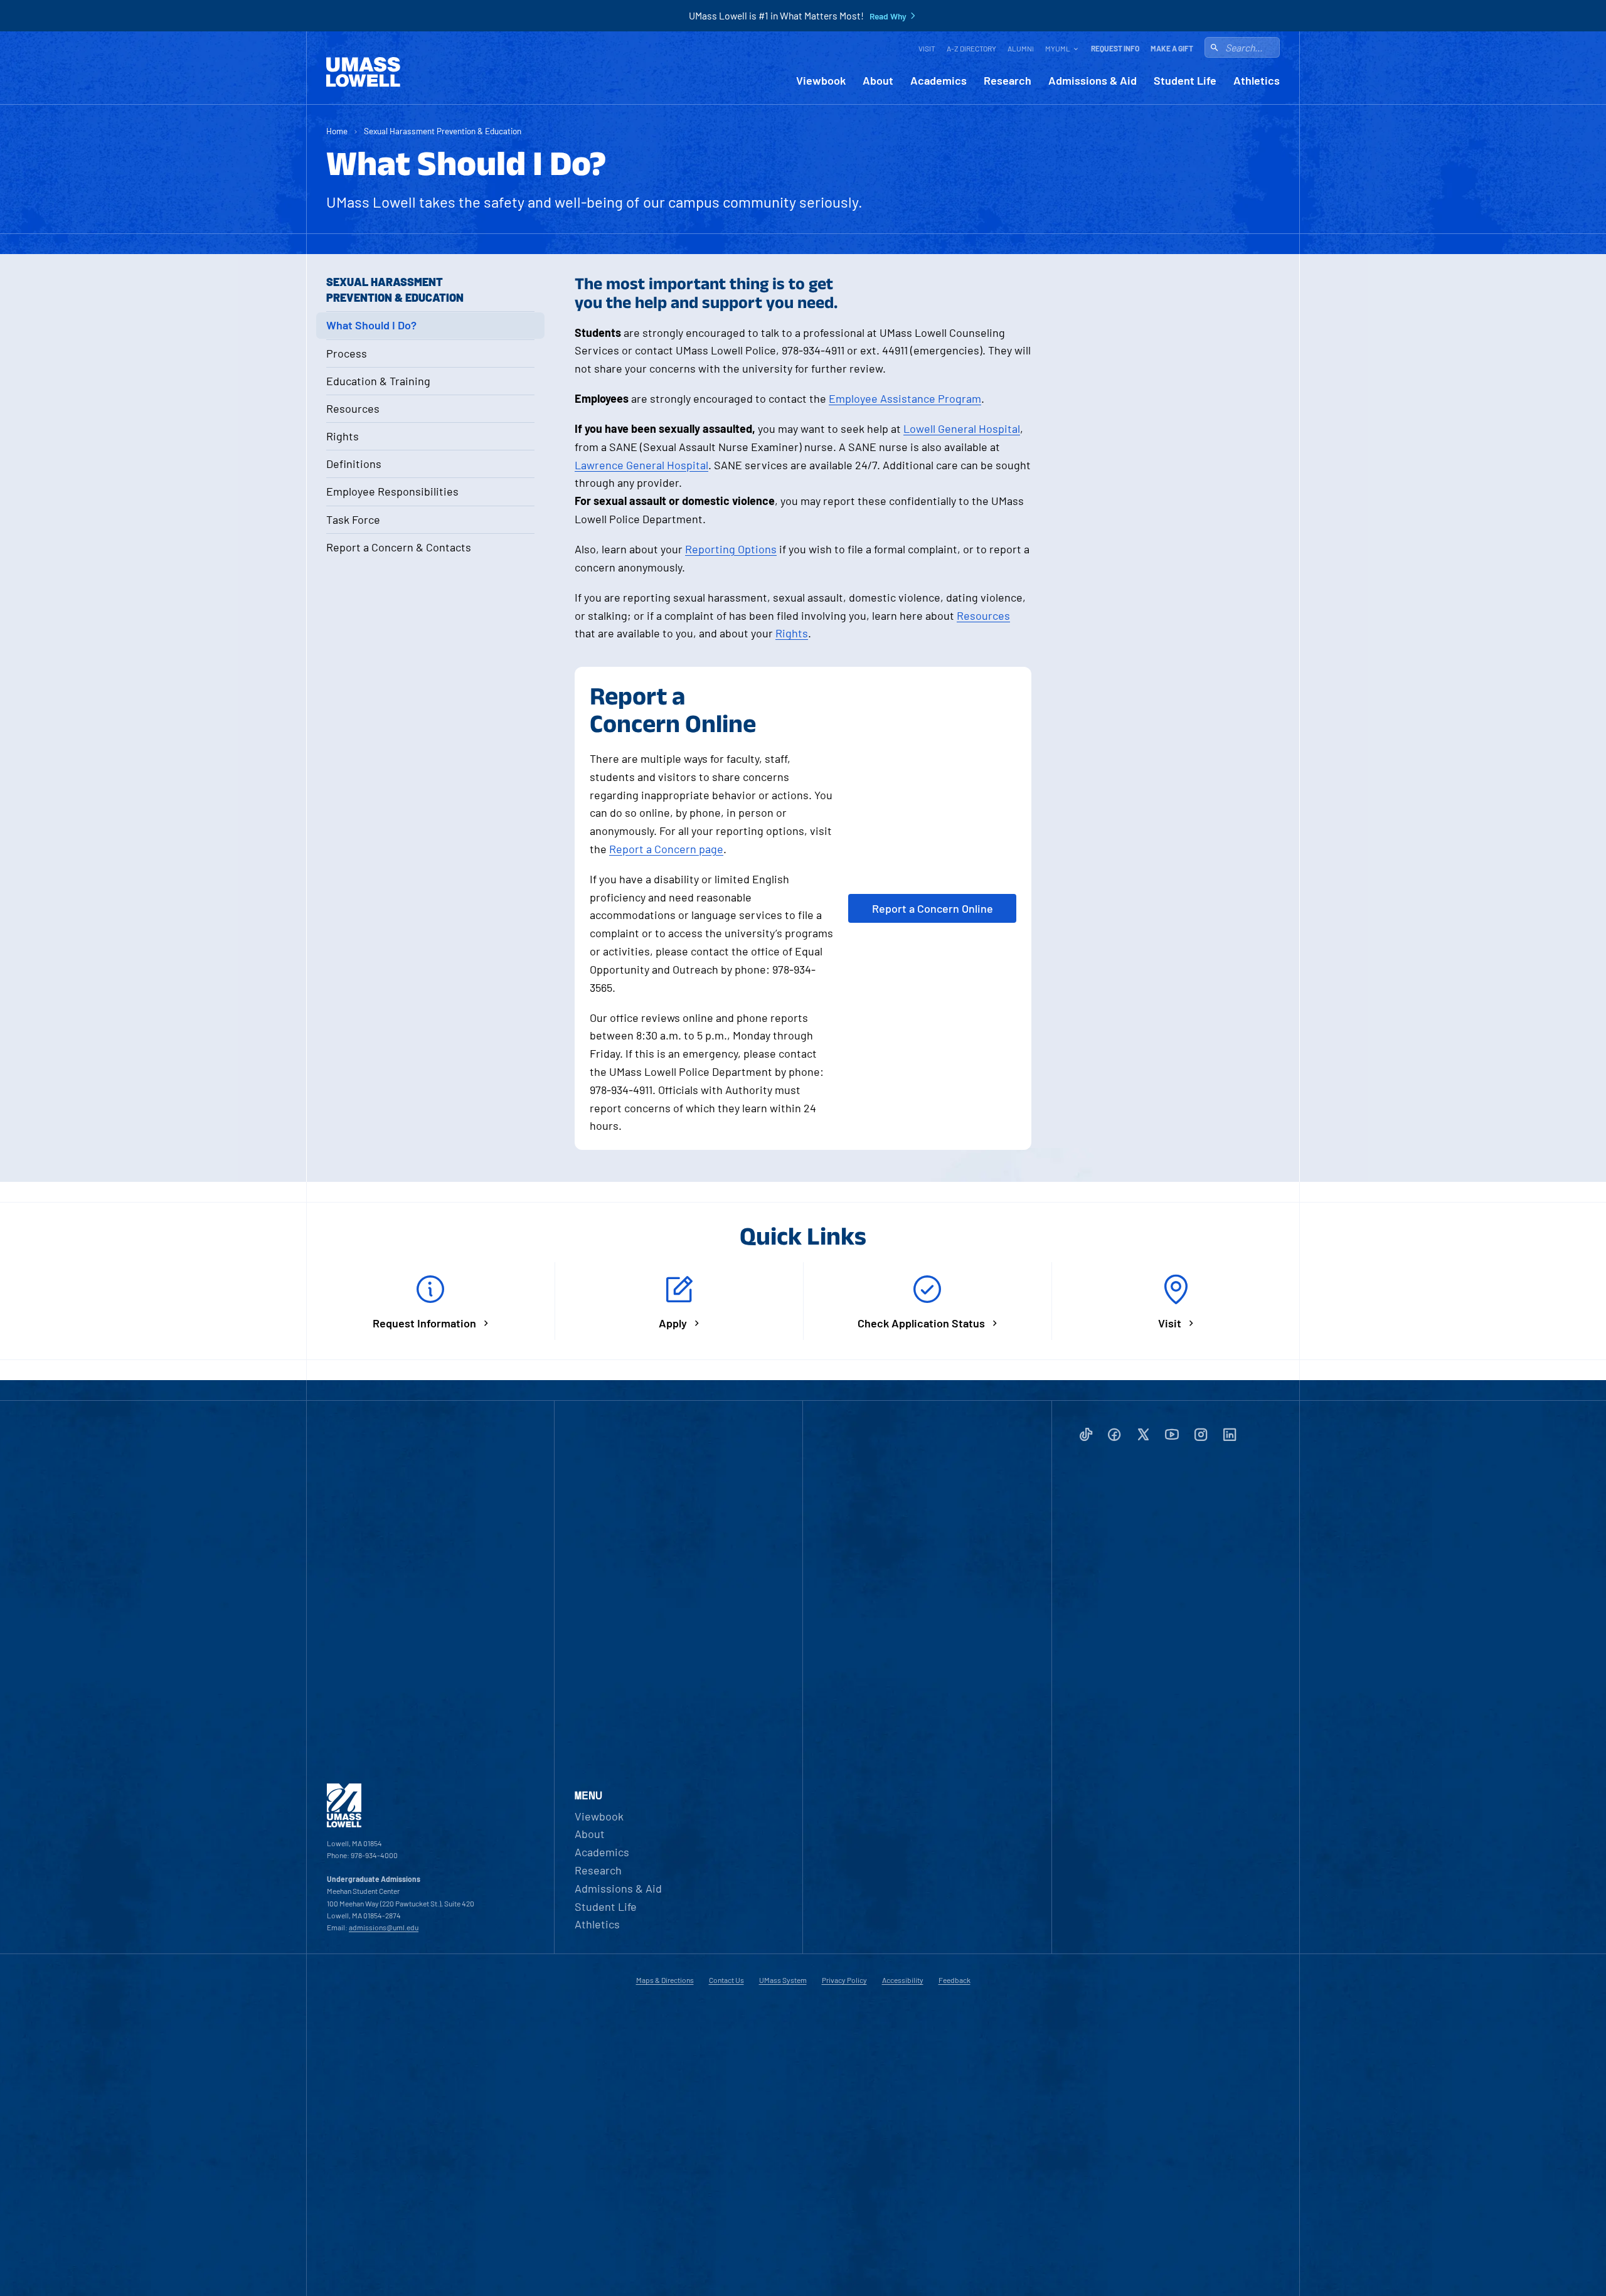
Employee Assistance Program (905, 398)
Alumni (1021, 48)
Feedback (955, 1980)
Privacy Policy (844, 1980)
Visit (927, 48)
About (878, 81)
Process (347, 353)
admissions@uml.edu (384, 1927)
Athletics (1257, 81)
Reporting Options (731, 549)
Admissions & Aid (1093, 81)
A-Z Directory (971, 48)
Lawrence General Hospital (641, 465)
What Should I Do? (371, 325)
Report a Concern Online (933, 908)
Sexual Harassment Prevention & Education (443, 131)
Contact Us (726, 1980)
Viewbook (821, 81)
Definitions (354, 464)
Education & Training (378, 381)
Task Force (353, 519)
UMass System (783, 1980)
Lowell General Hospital (962, 428)
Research (1008, 81)
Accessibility (903, 1980)
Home (337, 131)
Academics (939, 81)
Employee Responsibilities (392, 491)
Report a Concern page (666, 849)
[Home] (363, 72)
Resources (353, 408)
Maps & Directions (665, 1980)
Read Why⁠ (888, 16)
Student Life (1185, 81)
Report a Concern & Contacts (399, 547)
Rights (343, 436)
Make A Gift (1172, 48)
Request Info (1115, 48)
